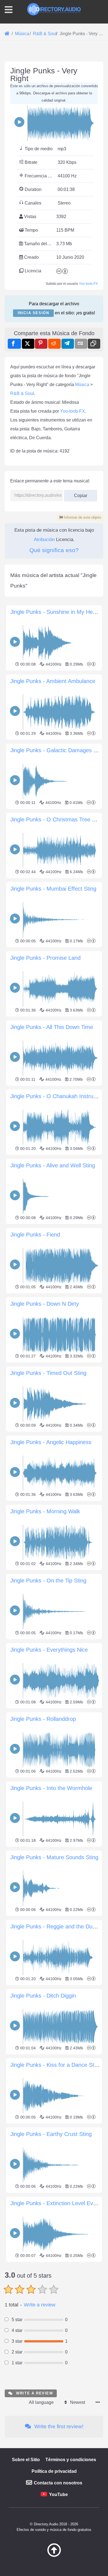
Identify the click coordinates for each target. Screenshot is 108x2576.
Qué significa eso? (54, 550)
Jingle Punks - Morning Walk (45, 1511)
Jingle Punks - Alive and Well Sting (53, 1165)
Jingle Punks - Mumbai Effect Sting (53, 889)
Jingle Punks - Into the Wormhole (51, 1788)
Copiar (78, 494)
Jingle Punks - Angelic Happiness (51, 1442)
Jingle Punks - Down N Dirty (45, 1304)
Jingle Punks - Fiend (35, 1235)
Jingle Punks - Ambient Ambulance (53, 681)
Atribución (44, 540)
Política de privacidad (54, 2471)
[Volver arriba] (54, 2556)
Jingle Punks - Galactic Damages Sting (58, 750)
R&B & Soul (22, 393)
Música (82, 385)
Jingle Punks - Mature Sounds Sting (54, 1857)
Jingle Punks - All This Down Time (52, 1027)
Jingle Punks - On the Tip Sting (48, 1581)
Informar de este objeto (82, 517)
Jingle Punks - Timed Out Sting (48, 1373)
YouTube (58, 2494)
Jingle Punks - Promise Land (45, 958)
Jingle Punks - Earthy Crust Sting (51, 2134)
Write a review (40, 2305)
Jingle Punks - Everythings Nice (49, 1650)
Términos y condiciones (71, 2460)
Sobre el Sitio (26, 2460)
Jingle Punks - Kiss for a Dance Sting (56, 2065)
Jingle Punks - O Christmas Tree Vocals (59, 819)
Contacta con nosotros (58, 2483)
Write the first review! (58, 2426)
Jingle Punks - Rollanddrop (43, 1719)
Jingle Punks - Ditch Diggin (43, 1996)
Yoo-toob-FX (88, 284)
